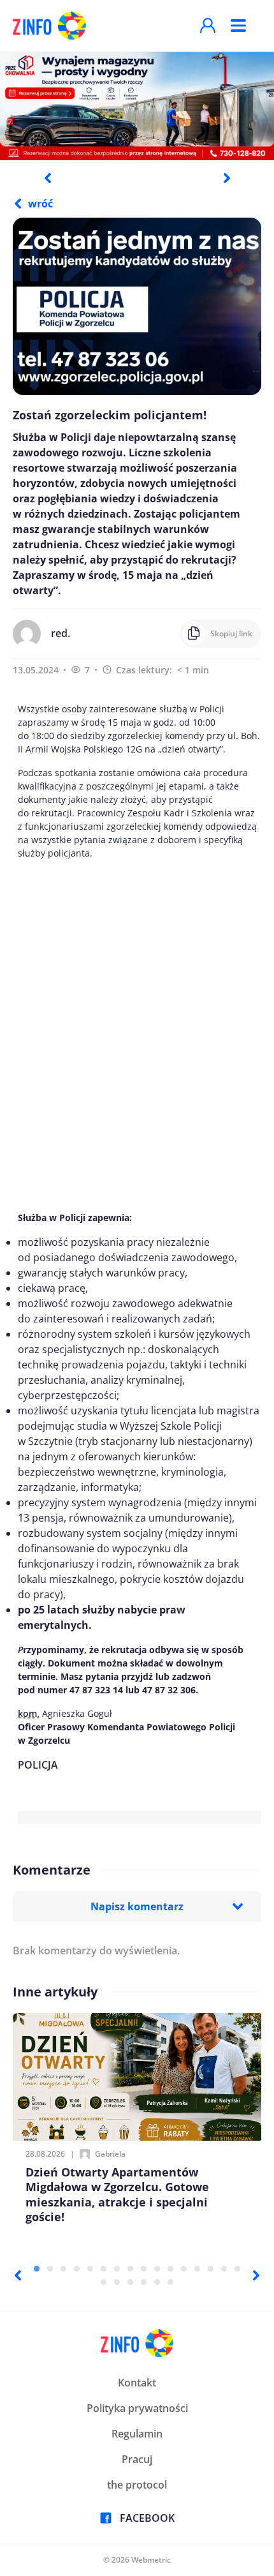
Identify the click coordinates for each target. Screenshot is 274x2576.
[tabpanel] (137, 105)
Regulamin (137, 2434)
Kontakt (137, 2383)
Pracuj (137, 2459)
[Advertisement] (137, 1035)
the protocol (137, 2485)
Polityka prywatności (137, 2408)
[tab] (37, 2269)
